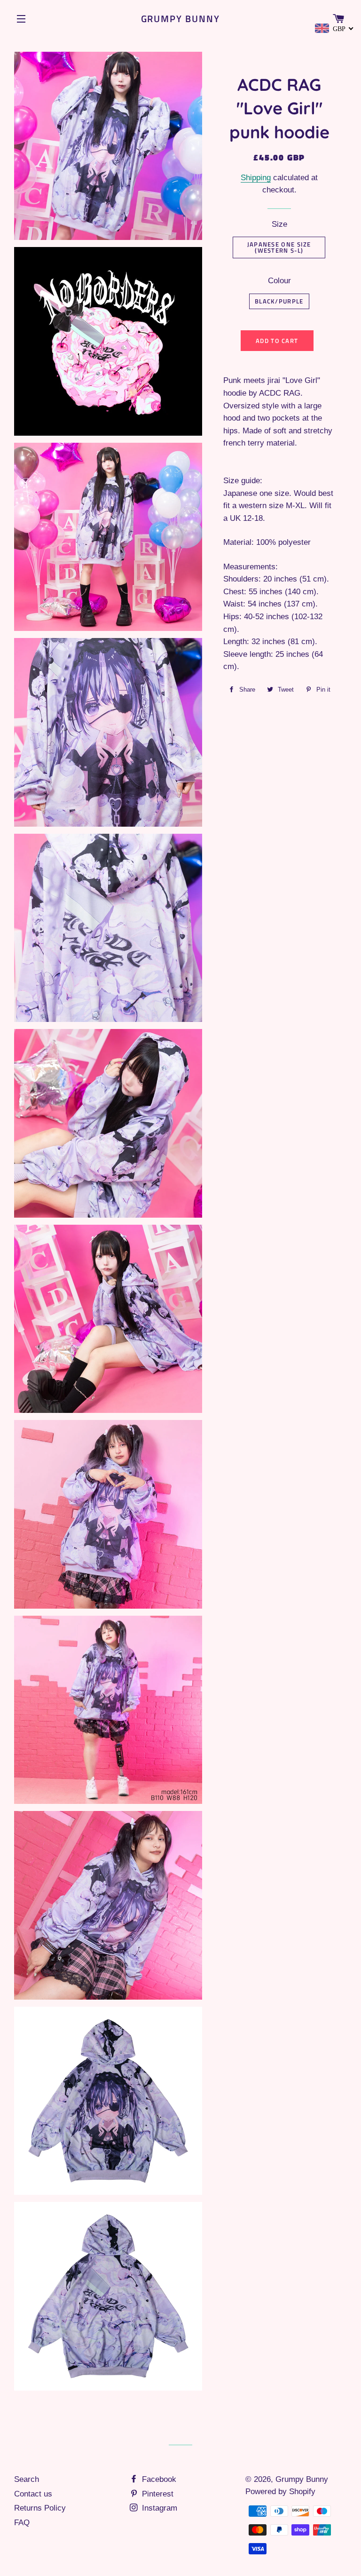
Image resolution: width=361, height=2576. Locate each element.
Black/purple (279, 301)
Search (27, 2479)
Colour (279, 281)
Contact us (33, 2494)
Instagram (158, 2508)
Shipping (256, 178)
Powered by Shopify (280, 2492)
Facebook (158, 2479)
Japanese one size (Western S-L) (279, 247)
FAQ (22, 2523)
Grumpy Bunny (181, 19)
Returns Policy (40, 2508)
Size (279, 224)
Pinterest (157, 2494)
